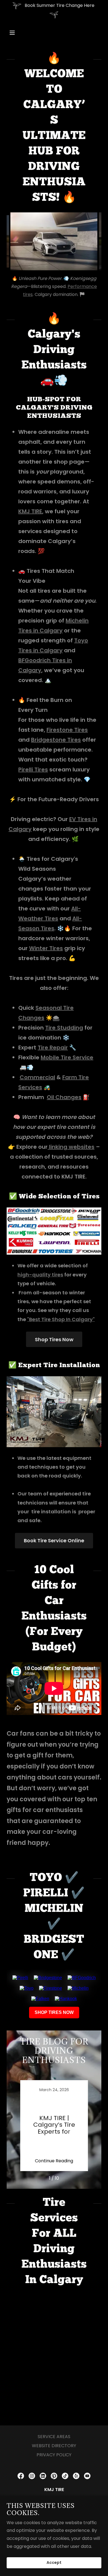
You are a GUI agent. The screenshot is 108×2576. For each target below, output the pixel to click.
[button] (17, 33)
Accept (54, 2563)
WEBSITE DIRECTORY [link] (54, 2446)
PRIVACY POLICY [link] (54, 2455)
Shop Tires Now (54, 1339)
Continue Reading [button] (54, 2161)
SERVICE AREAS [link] (54, 2437)
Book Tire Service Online (54, 1540)
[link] (54, 2126)
